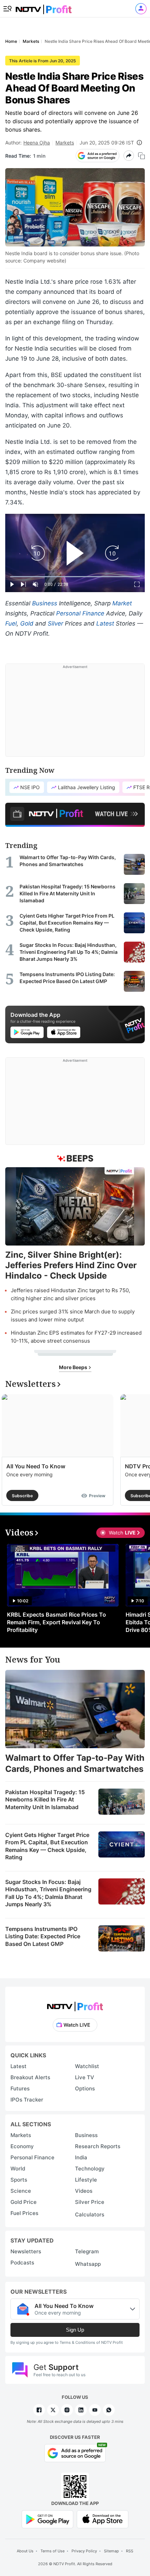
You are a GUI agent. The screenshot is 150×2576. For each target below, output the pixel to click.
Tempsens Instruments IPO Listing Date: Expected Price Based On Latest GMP (43, 1936)
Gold (27, 623)
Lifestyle (86, 2180)
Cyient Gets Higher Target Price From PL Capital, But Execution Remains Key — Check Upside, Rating (47, 1846)
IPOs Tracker (27, 2100)
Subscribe (22, 1496)
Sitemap (111, 2551)
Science (21, 2191)
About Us (25, 2551)
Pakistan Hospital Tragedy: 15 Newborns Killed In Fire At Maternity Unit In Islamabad (45, 1800)
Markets (65, 143)
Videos (84, 2191)
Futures (20, 2088)
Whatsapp (88, 2264)
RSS (130, 2551)
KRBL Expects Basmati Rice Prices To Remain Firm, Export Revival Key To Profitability (57, 1622)
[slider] (75, 577)
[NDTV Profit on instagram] (67, 2410)
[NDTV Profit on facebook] (39, 2410)
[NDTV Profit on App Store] (103, 2519)
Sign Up (75, 2330)
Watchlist (87, 2066)
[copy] (141, 156)
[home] (44, 7)
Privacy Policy (84, 2551)
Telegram (87, 2251)
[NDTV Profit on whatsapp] (109, 2410)
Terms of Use (52, 2551)
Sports (19, 2180)
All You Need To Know (36, 1466)
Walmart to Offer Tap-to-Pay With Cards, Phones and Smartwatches (75, 1763)
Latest (105, 623)
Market (122, 603)
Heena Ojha (37, 143)
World (18, 2169)
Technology (90, 2169)
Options (85, 2088)
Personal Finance (80, 613)
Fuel (11, 623)
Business (45, 603)
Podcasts (22, 2263)
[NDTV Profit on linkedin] (81, 2410)
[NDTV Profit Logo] (75, 2004)
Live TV (85, 2077)
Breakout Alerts (30, 2077)
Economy (22, 2146)
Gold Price (24, 2202)
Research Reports (98, 2146)
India (81, 2157)
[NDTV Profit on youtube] (95, 2410)
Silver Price (90, 2202)
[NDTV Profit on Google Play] (47, 2519)
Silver (55, 623)
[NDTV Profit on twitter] (53, 2410)
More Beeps (74, 1367)
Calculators (90, 2214)
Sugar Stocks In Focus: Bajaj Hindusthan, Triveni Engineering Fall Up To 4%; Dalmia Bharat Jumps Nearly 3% (48, 1893)
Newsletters (26, 2251)
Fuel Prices (24, 2213)
